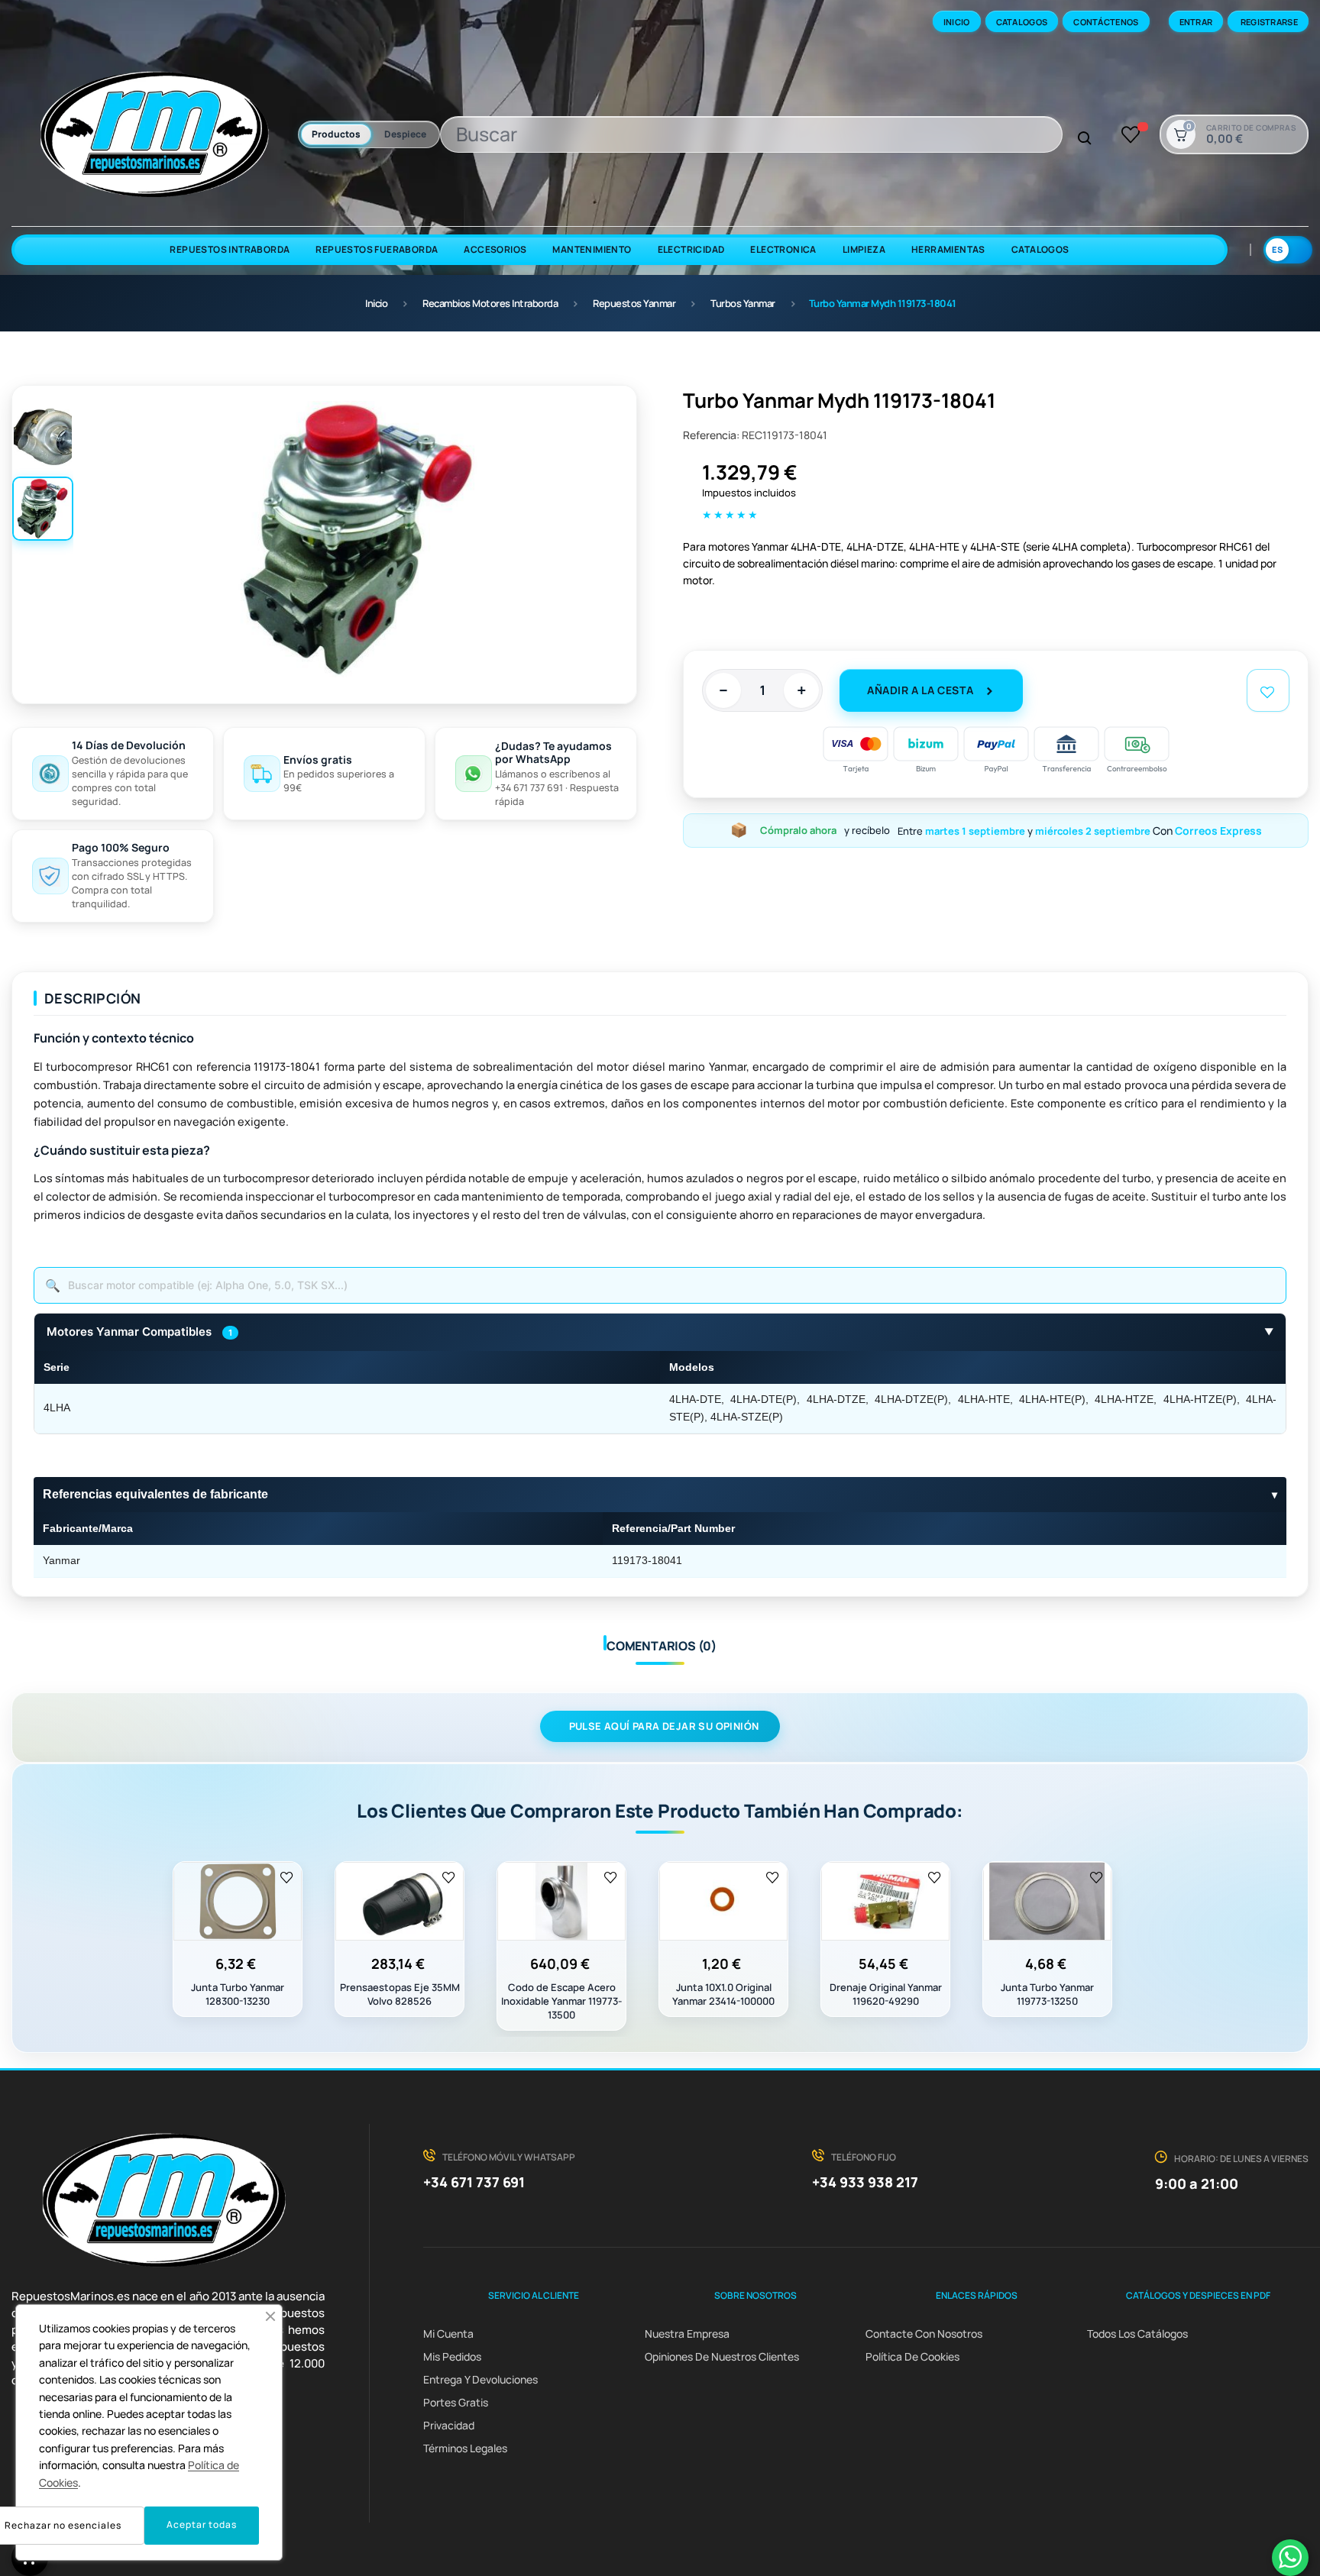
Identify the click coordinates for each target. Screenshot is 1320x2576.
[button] (270, 2316)
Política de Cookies (912, 2356)
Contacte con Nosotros (924, 2334)
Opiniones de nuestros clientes (722, 2356)
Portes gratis (456, 2402)
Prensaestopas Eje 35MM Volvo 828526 (400, 1994)
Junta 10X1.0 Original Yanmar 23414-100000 (723, 1994)
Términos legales (465, 2448)
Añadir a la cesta (920, 690)
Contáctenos (1106, 22)
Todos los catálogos (1137, 2334)
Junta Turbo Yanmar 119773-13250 (1047, 1994)
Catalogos (1022, 22)
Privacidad (449, 2425)
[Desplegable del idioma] (1288, 250)
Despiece (405, 134)
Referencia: (711, 435)
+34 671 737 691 (474, 2182)
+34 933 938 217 (865, 2182)
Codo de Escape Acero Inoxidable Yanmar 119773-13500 (561, 2001)
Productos (336, 134)
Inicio (957, 22)
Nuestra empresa (687, 2334)
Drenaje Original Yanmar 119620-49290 (886, 1994)
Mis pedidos (452, 2356)
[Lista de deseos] (1131, 134)
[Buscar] (1085, 139)
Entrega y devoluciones (480, 2379)
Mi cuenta (448, 2334)
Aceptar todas (202, 2524)
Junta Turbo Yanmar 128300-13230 (238, 1994)
